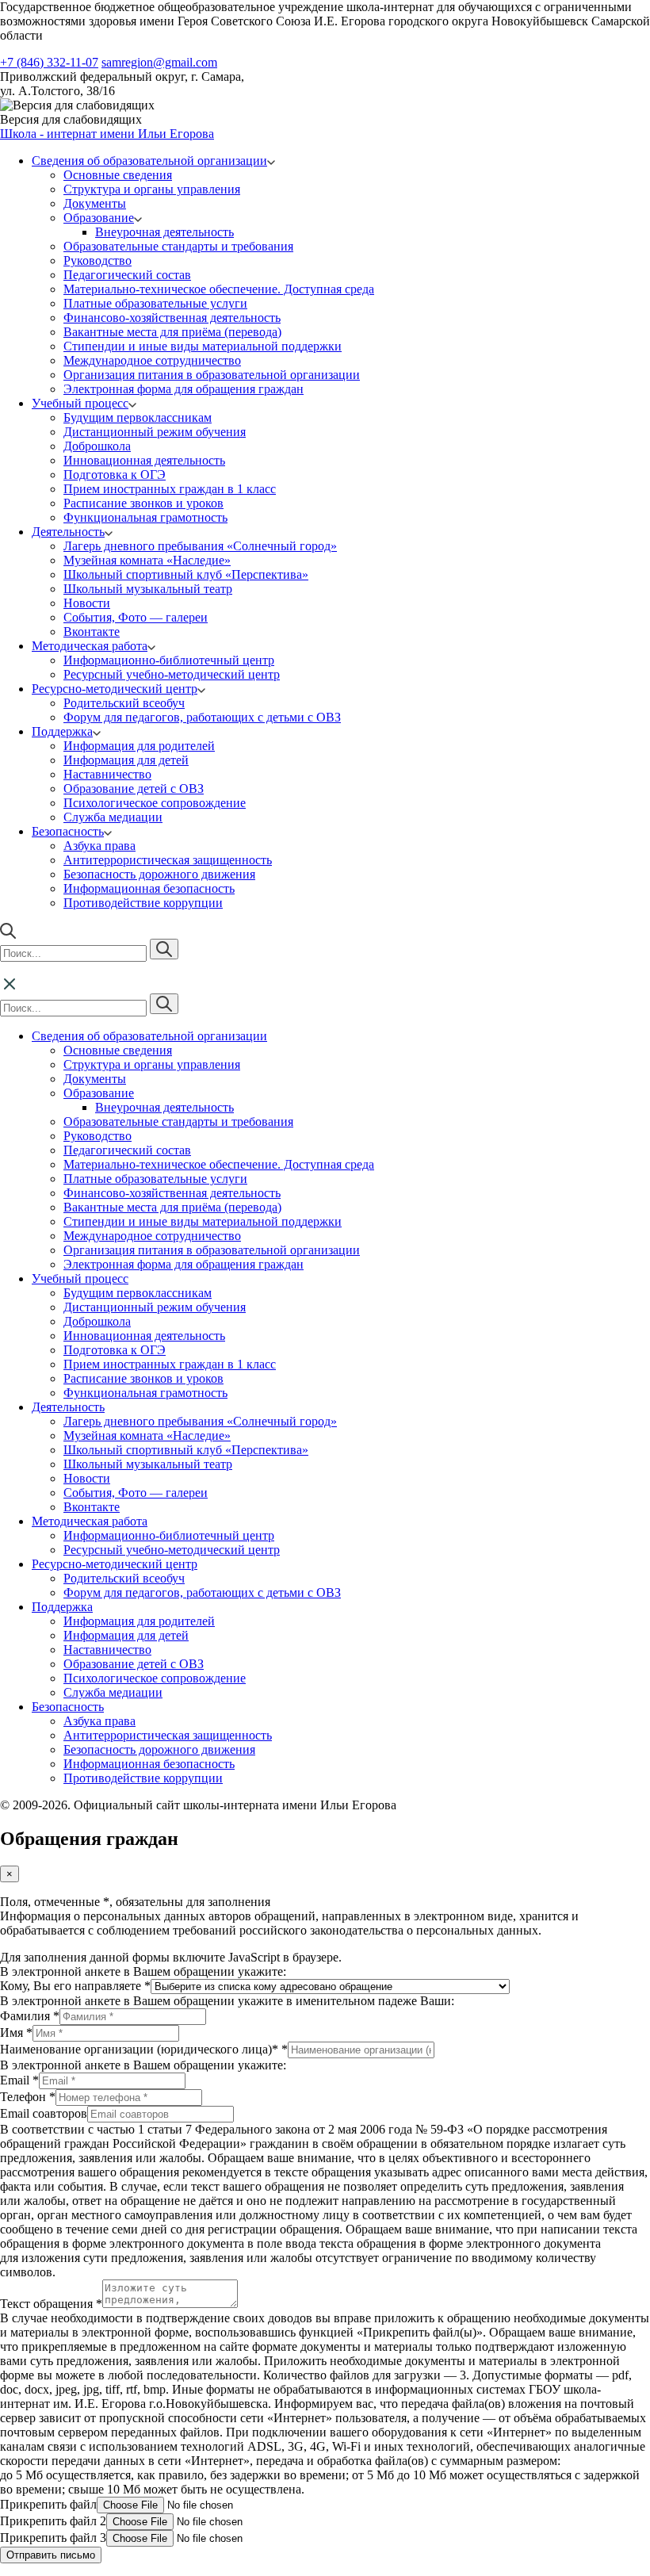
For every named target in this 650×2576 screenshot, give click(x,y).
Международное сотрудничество (152, 360)
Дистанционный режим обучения (155, 432)
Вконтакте (92, 632)
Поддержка (62, 731)
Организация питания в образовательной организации (212, 375)
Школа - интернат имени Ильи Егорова (107, 134)
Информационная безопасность (149, 888)
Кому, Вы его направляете (75, 1986)
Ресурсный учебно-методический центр (172, 674)
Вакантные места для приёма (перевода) (172, 332)
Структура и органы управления (152, 189)
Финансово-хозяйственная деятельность (172, 318)
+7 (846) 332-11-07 (49, 62)
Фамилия (30, 2016)
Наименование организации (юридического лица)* (144, 2049)
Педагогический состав (127, 275)
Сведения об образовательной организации (149, 161)
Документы (95, 203)
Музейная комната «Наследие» (147, 560)
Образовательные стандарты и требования (178, 246)
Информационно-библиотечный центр (169, 660)
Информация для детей (126, 760)
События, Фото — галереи (136, 617)
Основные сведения (118, 175)
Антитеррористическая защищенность (168, 860)
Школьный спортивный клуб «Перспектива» (186, 574)
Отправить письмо (51, 2555)
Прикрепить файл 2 (53, 2521)
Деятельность (68, 532)
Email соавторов (44, 2113)
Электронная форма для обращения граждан (184, 389)
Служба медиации (113, 817)
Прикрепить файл (48, 2504)
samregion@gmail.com (159, 62)
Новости (87, 603)
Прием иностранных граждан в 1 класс (170, 489)
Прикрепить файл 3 (53, 2538)
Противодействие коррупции (143, 903)
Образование (99, 218)
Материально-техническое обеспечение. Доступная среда (219, 289)
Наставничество (107, 774)
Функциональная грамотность (145, 517)
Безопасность (68, 831)
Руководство (97, 260)
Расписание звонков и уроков (143, 503)
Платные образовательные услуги (155, 303)
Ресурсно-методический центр (115, 689)
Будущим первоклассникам (138, 417)
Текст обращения (51, 2304)
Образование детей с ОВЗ (134, 788)
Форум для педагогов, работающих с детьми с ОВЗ (202, 717)
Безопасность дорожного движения (159, 874)
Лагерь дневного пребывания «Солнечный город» (200, 546)
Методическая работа (90, 646)
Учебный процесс (80, 403)
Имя (16, 2032)
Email (19, 2080)
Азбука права (99, 846)
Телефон (28, 2097)
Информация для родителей (139, 746)
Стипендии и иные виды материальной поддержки (203, 346)
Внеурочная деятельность (164, 232)
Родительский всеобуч (124, 703)
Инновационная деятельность (144, 460)
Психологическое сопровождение (155, 803)
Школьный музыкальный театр (148, 589)
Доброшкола (97, 446)
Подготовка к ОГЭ (115, 475)
